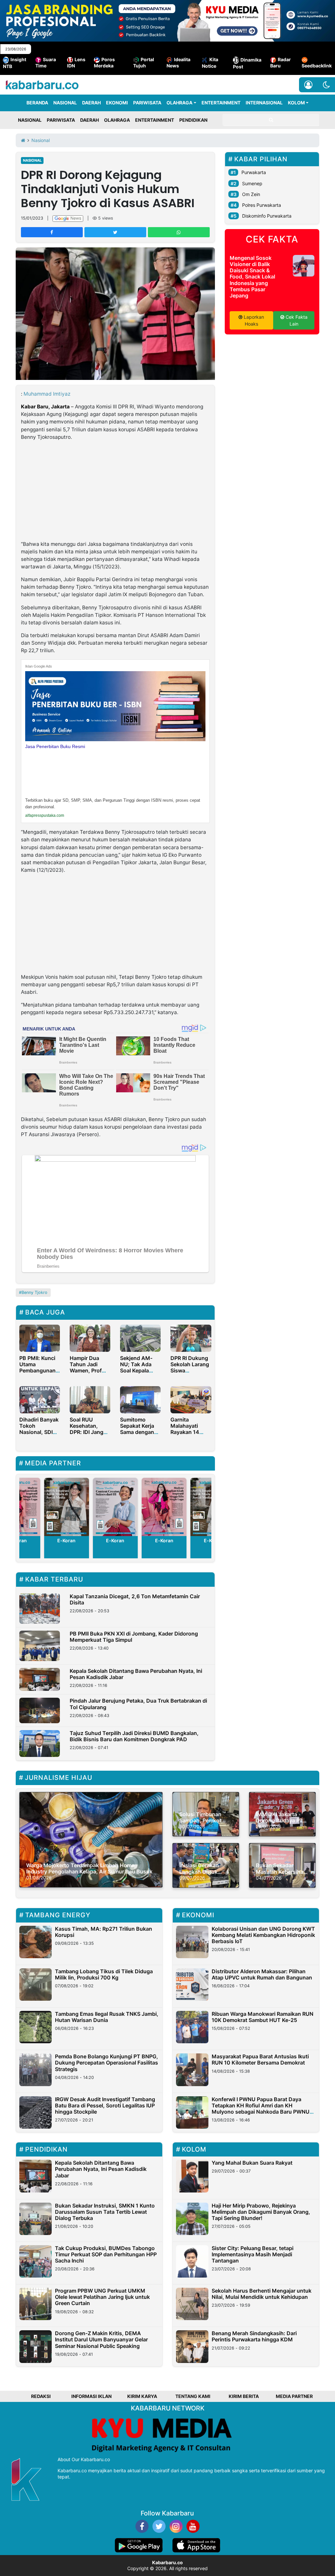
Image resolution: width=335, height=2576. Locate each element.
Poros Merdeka (104, 63)
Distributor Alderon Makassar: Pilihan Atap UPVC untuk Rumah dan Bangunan (262, 1974)
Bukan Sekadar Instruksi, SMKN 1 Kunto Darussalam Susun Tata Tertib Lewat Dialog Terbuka (105, 2212)
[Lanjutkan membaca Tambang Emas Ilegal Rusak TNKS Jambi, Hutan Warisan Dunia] (35, 2027)
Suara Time (46, 63)
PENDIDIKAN (193, 120)
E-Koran (66, 1540)
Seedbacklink (317, 66)
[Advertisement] (115, 492)
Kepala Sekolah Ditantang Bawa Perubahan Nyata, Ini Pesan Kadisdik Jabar (136, 1674)
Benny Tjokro (35, 1292)
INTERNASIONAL (264, 103)
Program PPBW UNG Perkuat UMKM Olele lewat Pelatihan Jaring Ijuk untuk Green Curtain (102, 2297)
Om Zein (251, 194)
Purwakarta (254, 172)
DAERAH (91, 103)
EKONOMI (117, 103)
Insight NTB (15, 63)
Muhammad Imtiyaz (47, 394)
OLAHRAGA (179, 103)
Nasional (32, 160)
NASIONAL (65, 103)
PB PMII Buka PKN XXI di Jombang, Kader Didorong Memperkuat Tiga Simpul (134, 1637)
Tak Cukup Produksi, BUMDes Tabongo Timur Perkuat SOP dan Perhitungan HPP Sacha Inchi (106, 2254)
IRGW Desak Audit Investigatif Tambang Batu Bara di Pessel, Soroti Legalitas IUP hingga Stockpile (105, 2105)
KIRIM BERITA (244, 2396)
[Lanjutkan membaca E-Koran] (67, 1507)
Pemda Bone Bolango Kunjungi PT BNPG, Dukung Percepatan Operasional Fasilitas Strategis (106, 2063)
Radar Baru (281, 63)
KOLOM (296, 103)
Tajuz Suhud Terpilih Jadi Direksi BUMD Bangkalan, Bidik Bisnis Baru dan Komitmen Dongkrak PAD (134, 1736)
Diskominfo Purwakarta (267, 216)
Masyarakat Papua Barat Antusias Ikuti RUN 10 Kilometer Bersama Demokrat (260, 2059)
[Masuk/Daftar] (308, 85)
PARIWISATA (147, 103)
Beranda (37, 103)
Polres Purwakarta (262, 205)
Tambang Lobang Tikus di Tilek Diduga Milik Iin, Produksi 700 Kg (104, 1974)
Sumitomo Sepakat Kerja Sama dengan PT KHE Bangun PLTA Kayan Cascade (140, 1435)
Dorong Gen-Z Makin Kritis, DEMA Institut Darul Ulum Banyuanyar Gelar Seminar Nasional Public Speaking (101, 2339)
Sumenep (252, 183)
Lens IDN (76, 63)
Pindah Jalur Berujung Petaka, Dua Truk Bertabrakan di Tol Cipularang (138, 1704)
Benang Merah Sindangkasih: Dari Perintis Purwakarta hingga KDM (254, 2336)
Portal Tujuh (144, 63)
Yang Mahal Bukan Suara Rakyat (252, 2163)
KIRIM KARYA (142, 2396)
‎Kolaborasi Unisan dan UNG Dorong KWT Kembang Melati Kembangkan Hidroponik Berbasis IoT (263, 1935)
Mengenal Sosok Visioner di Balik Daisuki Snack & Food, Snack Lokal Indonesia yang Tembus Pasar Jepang (252, 277)
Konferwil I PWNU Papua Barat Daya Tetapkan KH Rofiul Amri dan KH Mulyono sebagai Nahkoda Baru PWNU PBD (261, 2109)
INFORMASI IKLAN (91, 2396)
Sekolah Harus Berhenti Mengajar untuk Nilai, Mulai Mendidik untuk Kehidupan (262, 2294)
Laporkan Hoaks (253, 320)
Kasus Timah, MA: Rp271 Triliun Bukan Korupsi (104, 1932)
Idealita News (178, 63)
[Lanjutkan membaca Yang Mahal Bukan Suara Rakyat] (192, 2176)
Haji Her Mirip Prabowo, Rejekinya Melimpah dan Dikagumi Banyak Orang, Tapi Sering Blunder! (261, 2212)
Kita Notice (210, 63)
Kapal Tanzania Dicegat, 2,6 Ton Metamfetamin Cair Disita (135, 1599)
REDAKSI (41, 2396)
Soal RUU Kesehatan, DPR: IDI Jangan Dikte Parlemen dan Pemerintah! (90, 1435)
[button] (326, 85)
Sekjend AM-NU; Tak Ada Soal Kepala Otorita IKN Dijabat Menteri (139, 1371)
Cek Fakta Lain (296, 320)
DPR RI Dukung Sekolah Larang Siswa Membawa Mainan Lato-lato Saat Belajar (191, 1374)
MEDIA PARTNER (294, 2396)
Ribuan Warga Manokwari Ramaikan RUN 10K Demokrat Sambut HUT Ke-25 (263, 2017)
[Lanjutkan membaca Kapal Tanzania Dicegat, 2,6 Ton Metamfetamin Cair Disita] (40, 1609)
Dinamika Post (247, 63)
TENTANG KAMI (193, 2396)
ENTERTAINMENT (221, 103)
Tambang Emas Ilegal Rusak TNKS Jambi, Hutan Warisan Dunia (107, 2017)
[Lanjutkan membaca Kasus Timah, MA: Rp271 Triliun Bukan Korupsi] (35, 1942)
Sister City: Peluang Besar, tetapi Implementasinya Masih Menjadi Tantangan (253, 2254)
